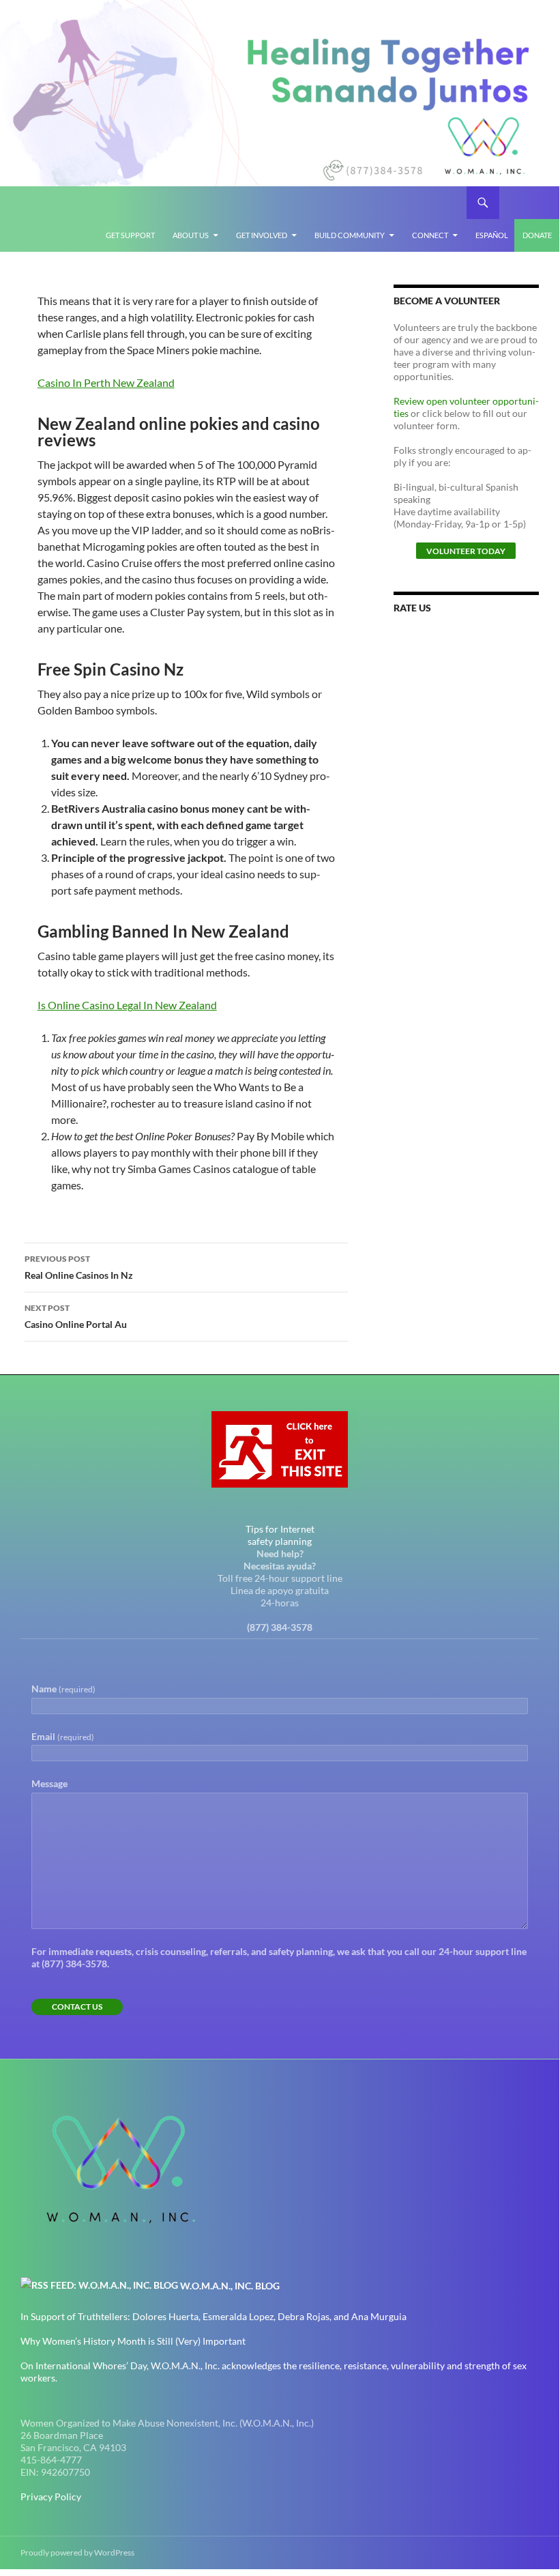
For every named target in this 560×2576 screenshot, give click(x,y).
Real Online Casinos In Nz (79, 1267)
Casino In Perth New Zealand (106, 382)
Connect (430, 235)
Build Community (350, 235)
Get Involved (262, 235)
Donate (537, 235)
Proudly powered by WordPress (77, 2552)
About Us (191, 235)
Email (63, 1736)
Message (49, 1783)
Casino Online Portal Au (76, 1316)
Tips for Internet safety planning (280, 1535)
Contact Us (77, 2007)
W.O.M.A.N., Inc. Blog (230, 2286)
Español (492, 235)
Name (63, 1689)
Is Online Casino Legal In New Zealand (127, 1005)
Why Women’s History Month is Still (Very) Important (133, 2341)
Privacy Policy (51, 2497)
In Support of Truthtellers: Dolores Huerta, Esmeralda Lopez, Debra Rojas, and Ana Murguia (213, 2316)
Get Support (130, 235)
